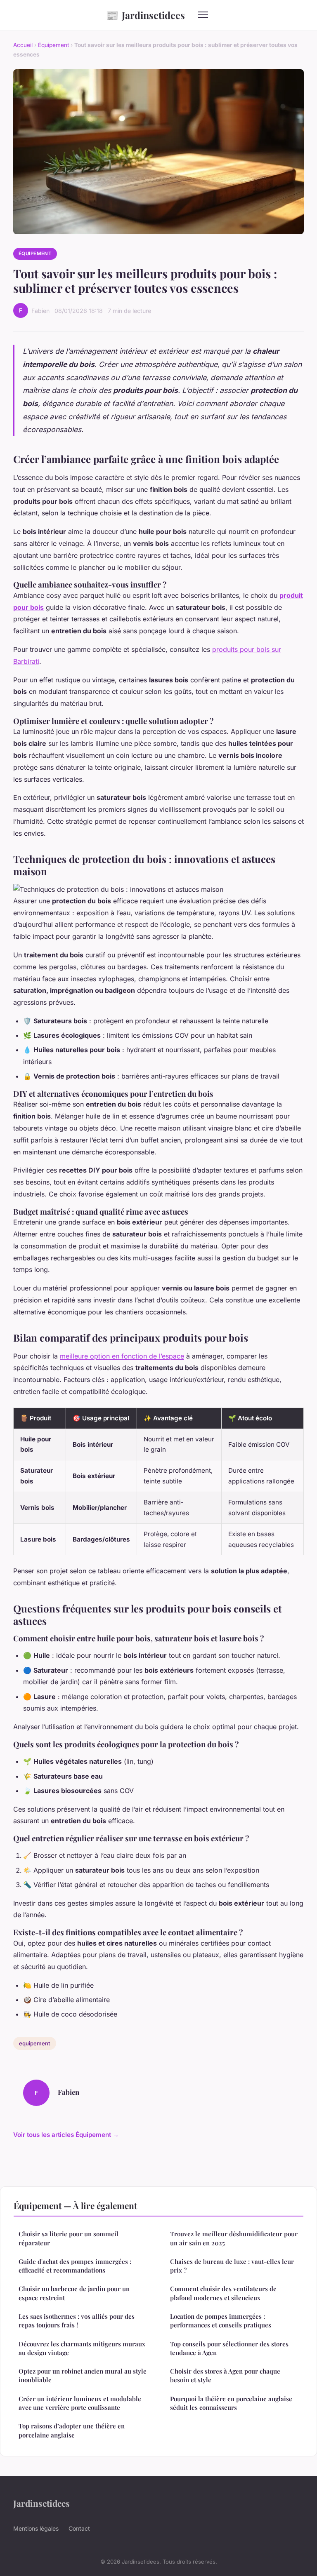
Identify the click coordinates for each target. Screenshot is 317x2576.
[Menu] (203, 15)
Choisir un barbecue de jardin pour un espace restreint (74, 2293)
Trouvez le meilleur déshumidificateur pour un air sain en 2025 (234, 2238)
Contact (79, 2528)
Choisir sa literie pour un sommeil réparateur (69, 2238)
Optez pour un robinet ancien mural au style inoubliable (83, 2375)
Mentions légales (36, 2528)
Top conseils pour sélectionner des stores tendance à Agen (229, 2348)
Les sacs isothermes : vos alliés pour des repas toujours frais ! (77, 2321)
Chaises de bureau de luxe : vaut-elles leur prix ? (232, 2266)
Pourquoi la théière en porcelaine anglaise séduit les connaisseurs (231, 2403)
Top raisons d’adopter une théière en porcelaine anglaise (72, 2430)
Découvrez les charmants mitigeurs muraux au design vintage (82, 2348)
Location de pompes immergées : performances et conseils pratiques (221, 2321)
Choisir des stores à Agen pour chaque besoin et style (225, 2375)
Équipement (53, 45)
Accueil (23, 45)
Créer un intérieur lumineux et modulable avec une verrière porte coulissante (80, 2403)
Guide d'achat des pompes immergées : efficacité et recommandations (75, 2266)
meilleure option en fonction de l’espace (122, 1356)
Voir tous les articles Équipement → (66, 2135)
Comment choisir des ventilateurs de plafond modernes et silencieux (223, 2293)
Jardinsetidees (145, 15)
